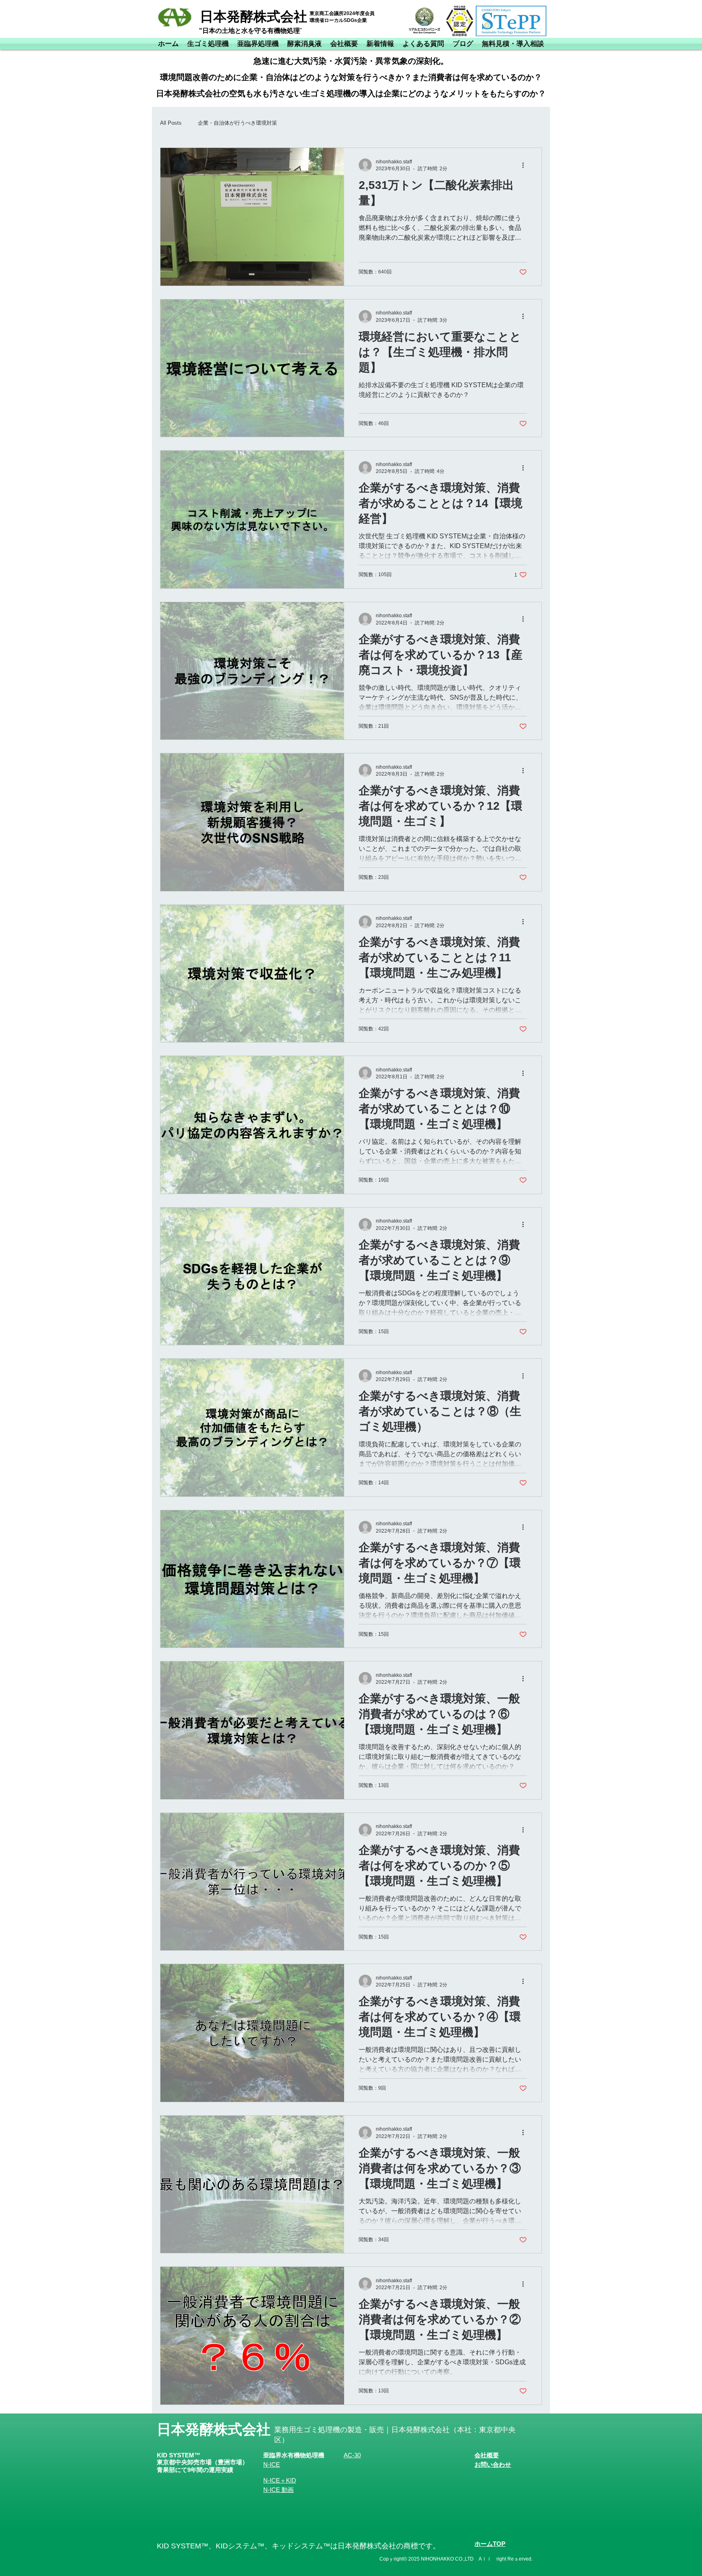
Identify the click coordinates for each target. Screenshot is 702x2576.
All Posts (171, 123)
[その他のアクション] (526, 165)
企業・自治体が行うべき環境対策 (237, 123)
